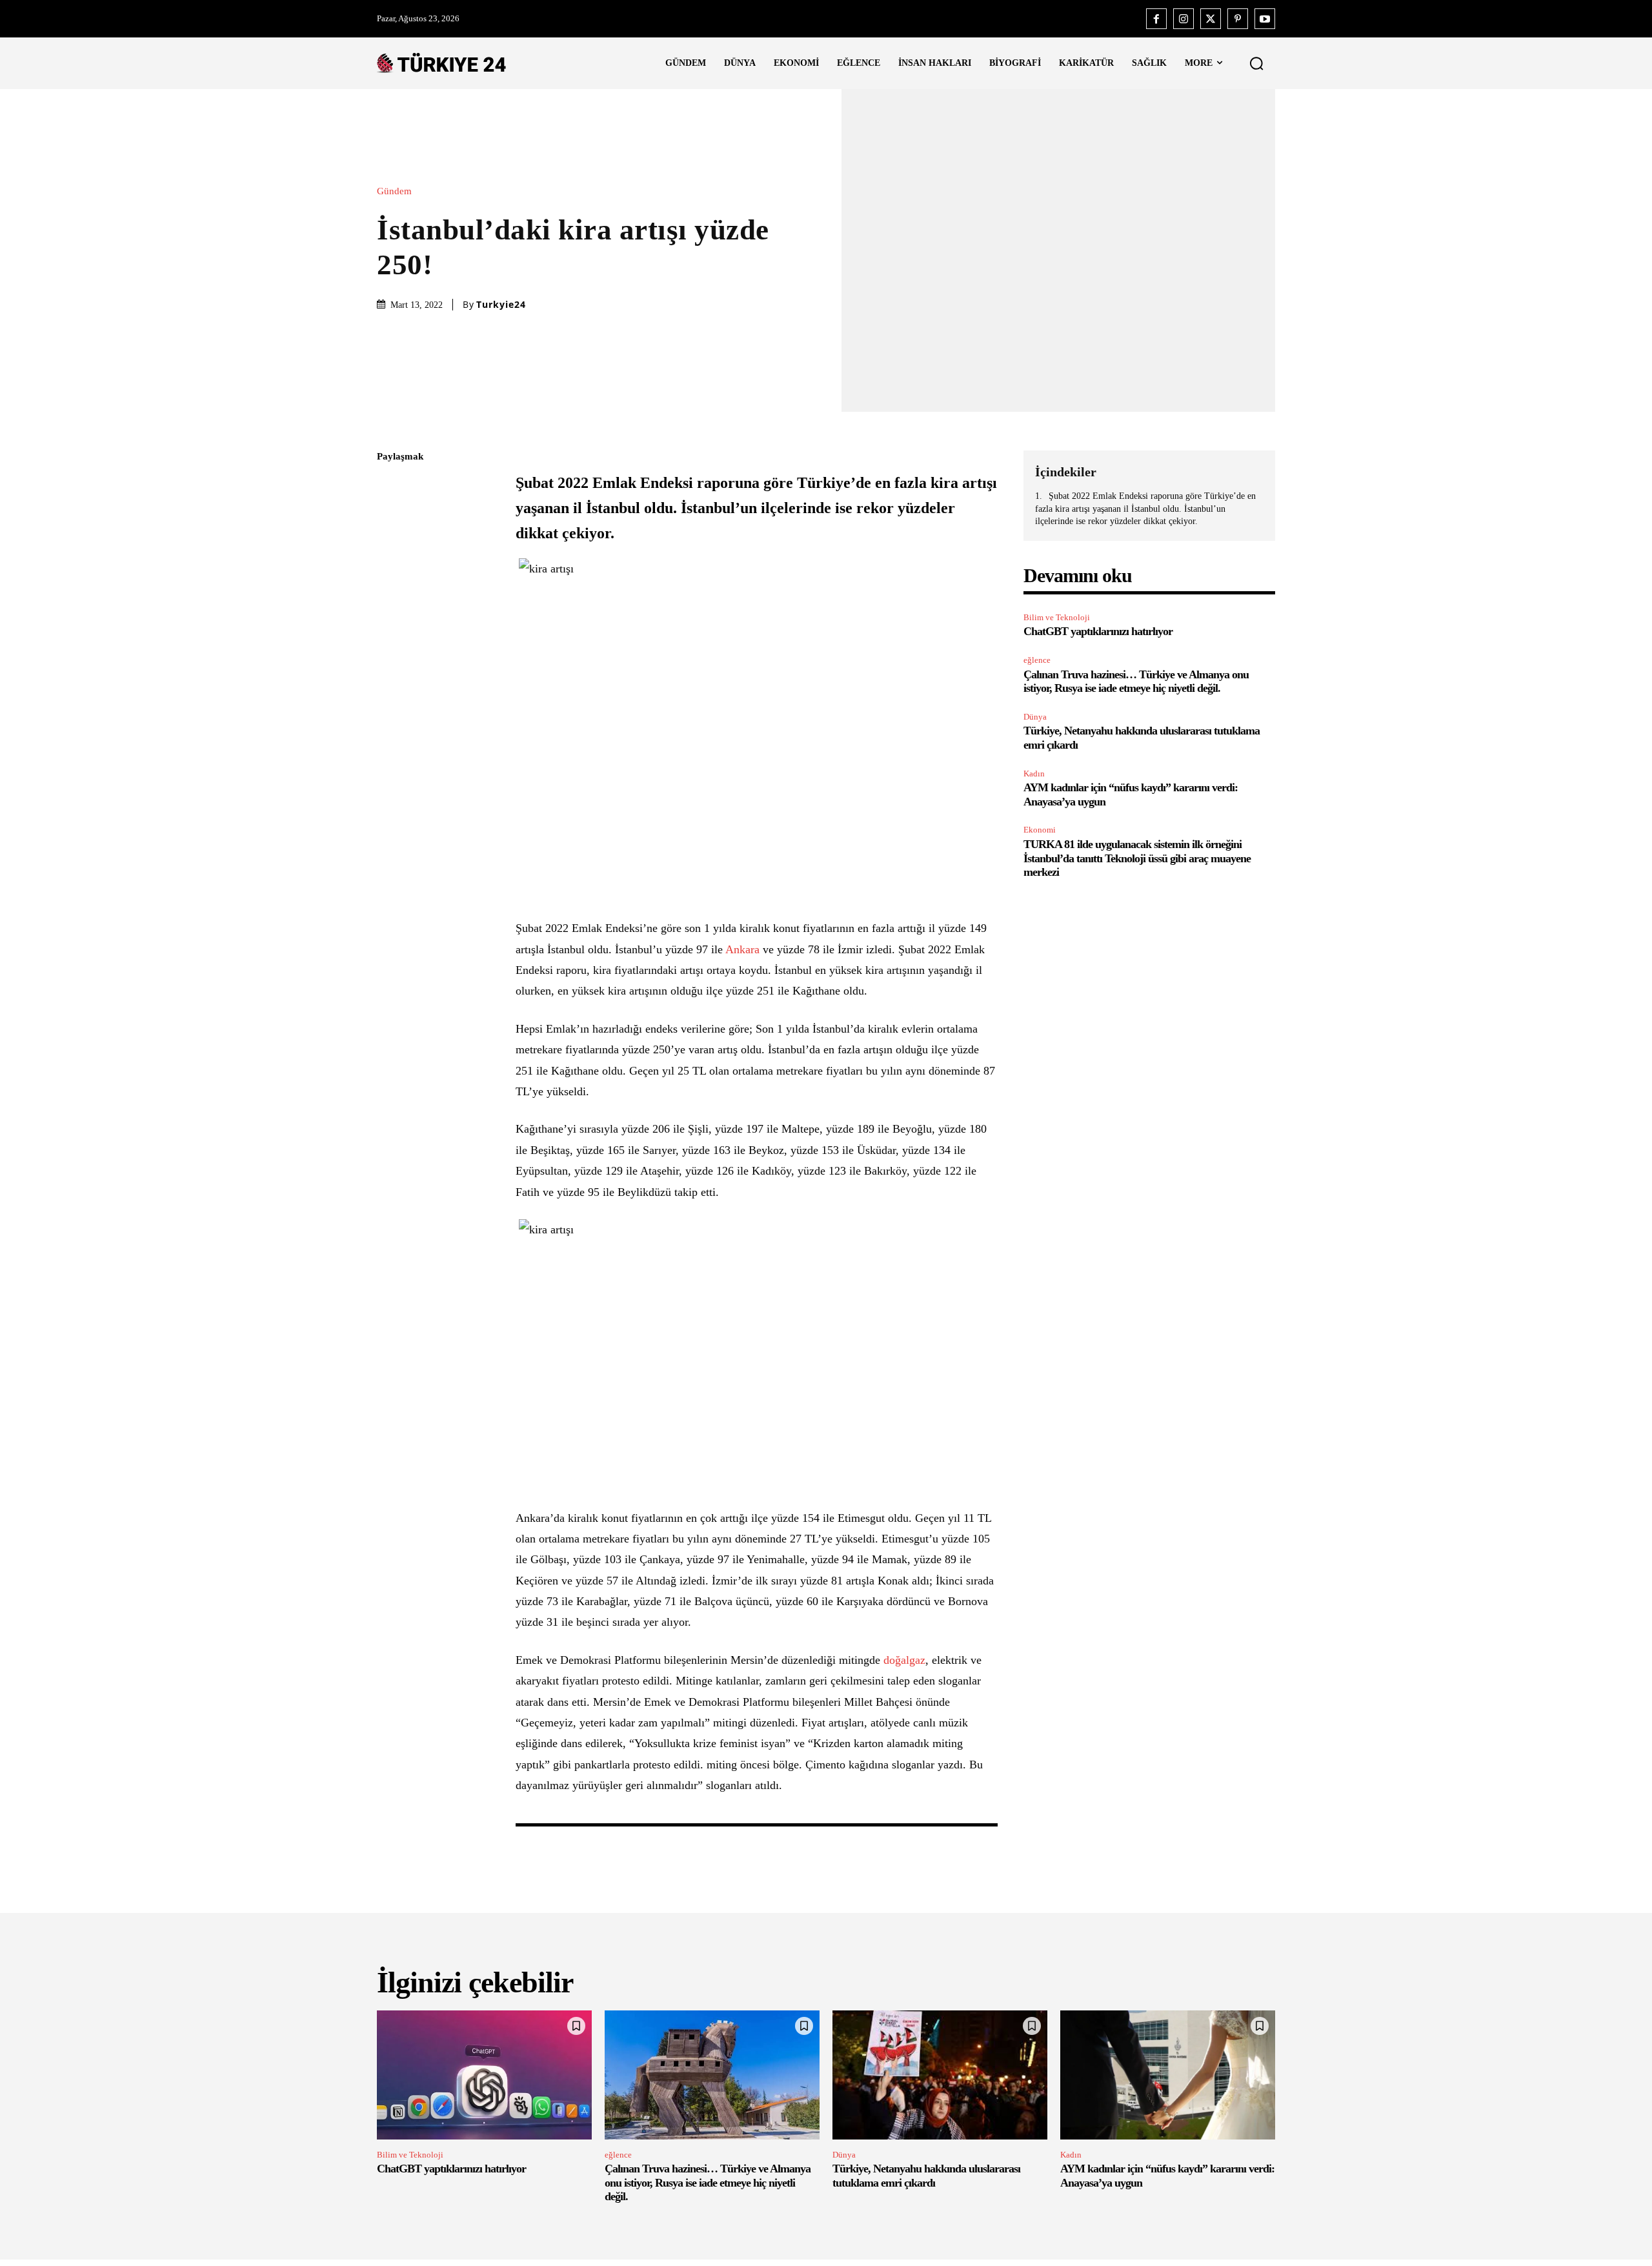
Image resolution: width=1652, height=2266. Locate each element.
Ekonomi (1040, 830)
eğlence (1037, 660)
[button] (1256, 63)
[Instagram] (1184, 19)
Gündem (394, 191)
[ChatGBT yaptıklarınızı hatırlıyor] (484, 2075)
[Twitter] (1211, 19)
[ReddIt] (390, 609)
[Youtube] (1265, 19)
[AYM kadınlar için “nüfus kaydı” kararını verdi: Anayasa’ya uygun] (1168, 2075)
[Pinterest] (1238, 19)
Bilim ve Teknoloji (1057, 617)
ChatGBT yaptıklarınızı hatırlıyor (1098, 631)
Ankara (742, 949)
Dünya (1035, 717)
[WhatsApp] (390, 579)
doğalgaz (904, 1660)
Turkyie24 (501, 305)
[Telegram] (390, 640)
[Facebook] (1156, 19)
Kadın (1034, 774)
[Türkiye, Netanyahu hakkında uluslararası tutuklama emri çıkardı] (940, 2075)
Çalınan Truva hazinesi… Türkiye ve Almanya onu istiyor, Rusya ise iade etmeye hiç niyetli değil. (1136, 682)
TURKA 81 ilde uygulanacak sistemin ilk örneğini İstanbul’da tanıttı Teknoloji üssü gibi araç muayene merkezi (1137, 858)
